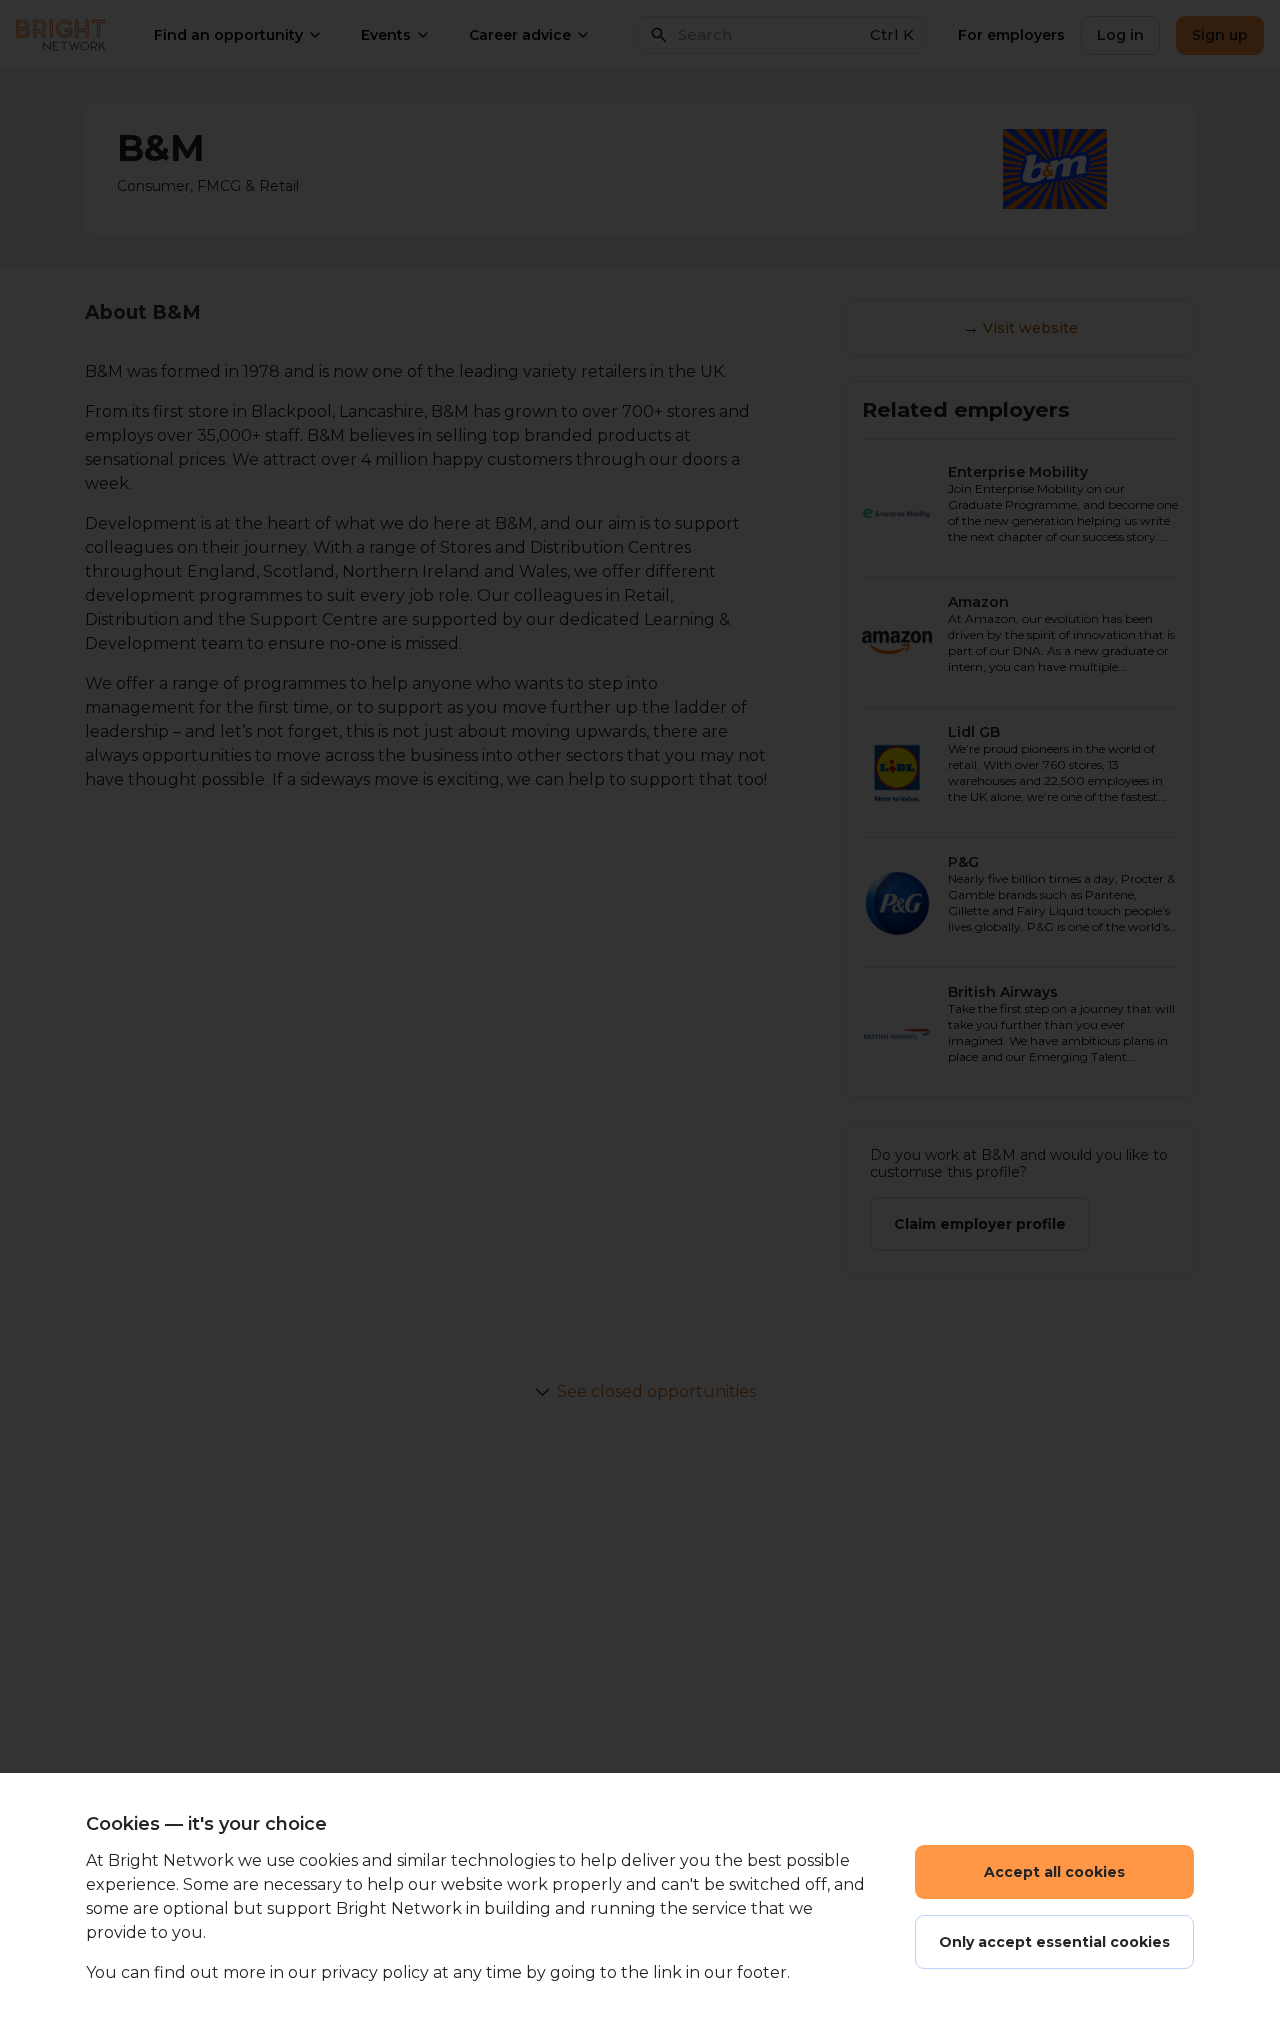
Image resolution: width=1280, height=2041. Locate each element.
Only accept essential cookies (1054, 1942)
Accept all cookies (1054, 1872)
